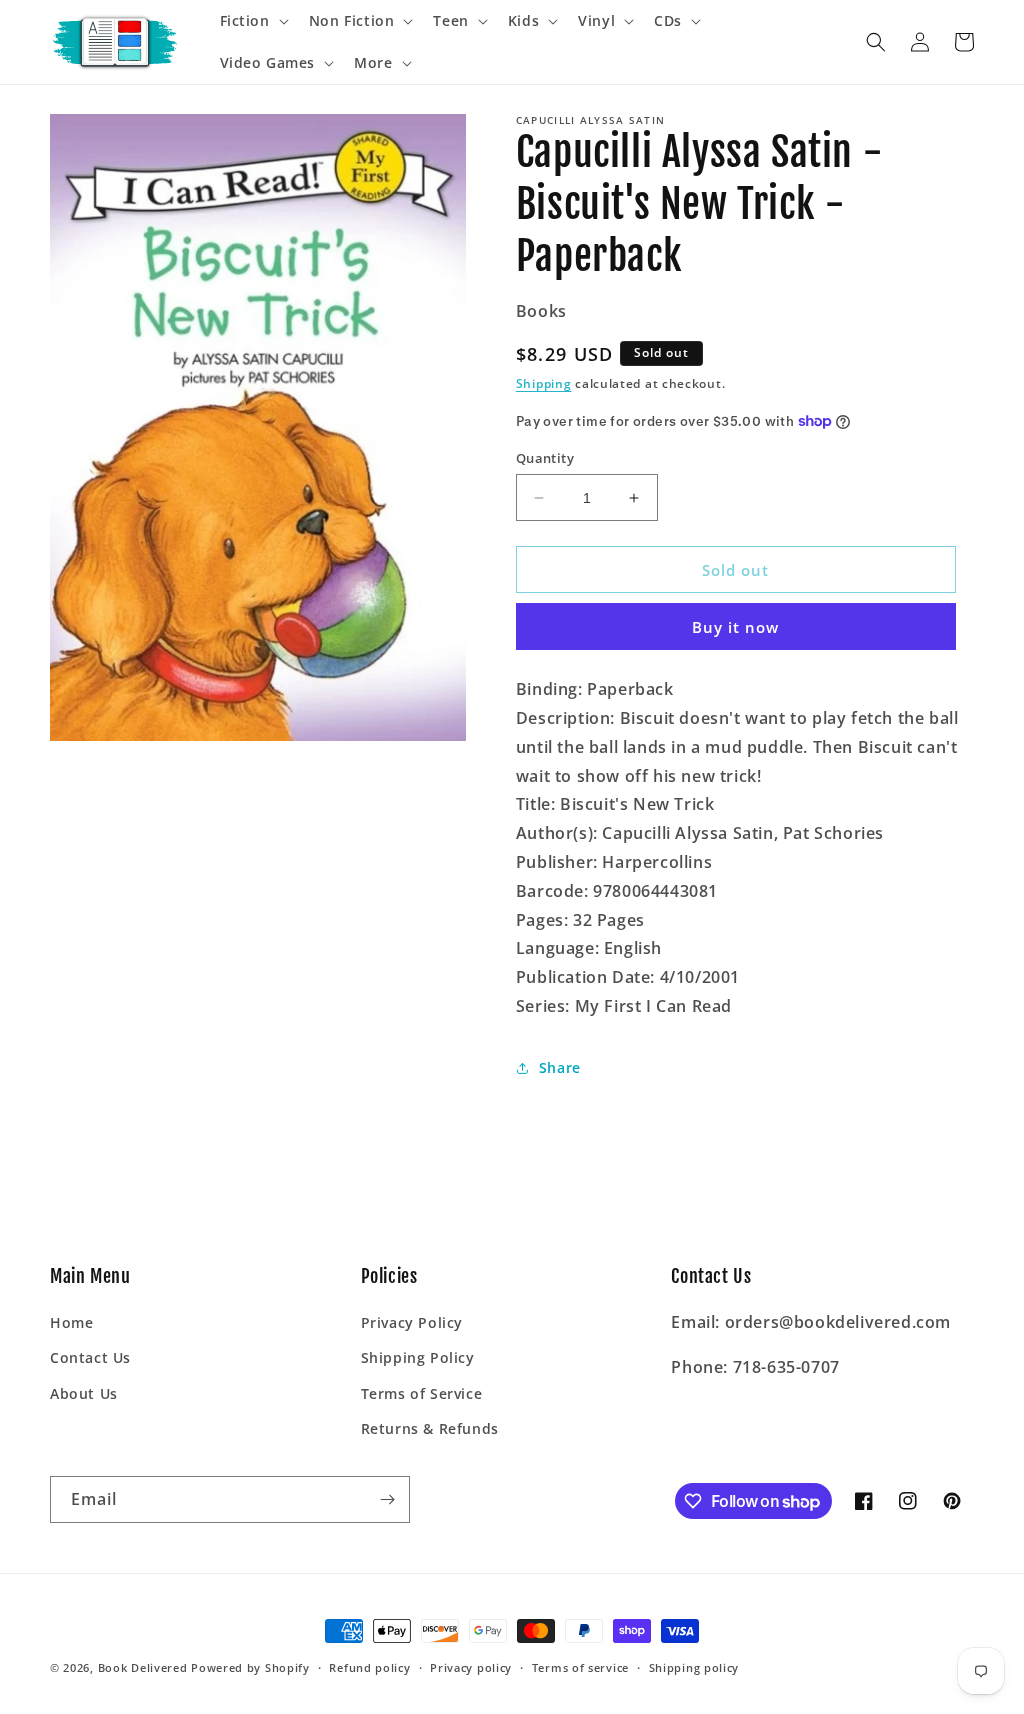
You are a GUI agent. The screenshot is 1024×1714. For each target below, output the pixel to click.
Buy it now (735, 627)
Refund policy (369, 1667)
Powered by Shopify (250, 1667)
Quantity (545, 458)
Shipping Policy (418, 1357)
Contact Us (90, 1357)
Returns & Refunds (430, 1428)
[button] (252, 21)
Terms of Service (422, 1393)
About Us (84, 1393)
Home (71, 1322)
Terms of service (580, 1667)
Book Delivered (143, 1667)
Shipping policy (694, 1667)
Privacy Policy (412, 1322)
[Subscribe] (387, 1499)
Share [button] (560, 1067)
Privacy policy (471, 1667)
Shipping (544, 383)
